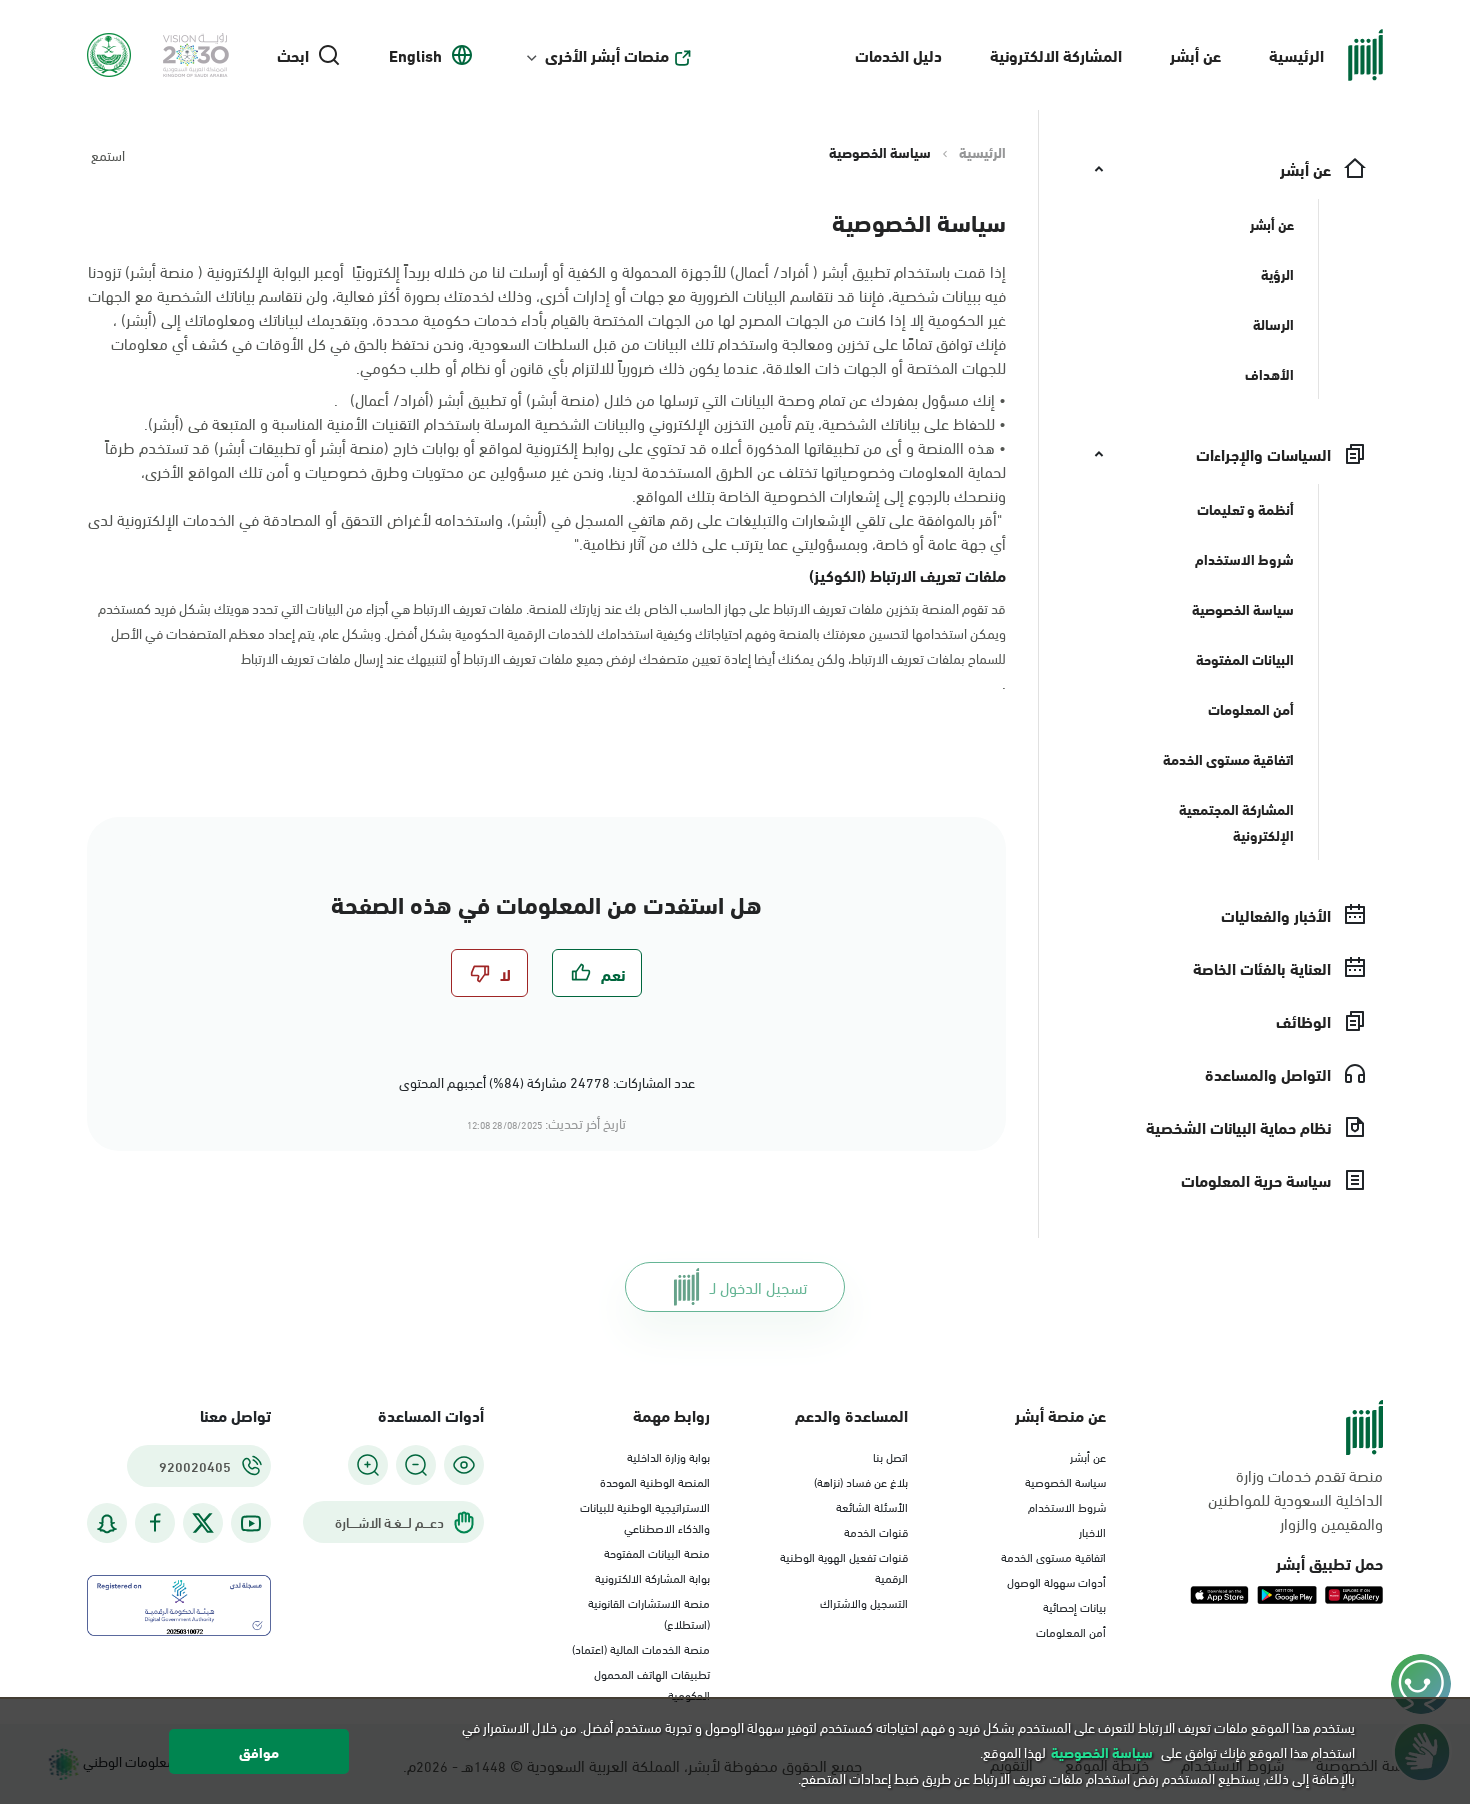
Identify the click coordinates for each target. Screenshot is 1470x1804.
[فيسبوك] (155, 1523)
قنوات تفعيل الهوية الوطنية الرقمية (844, 1566)
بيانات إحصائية (1074, 1606)
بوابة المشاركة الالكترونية (652, 1577)
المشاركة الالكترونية (1056, 54)
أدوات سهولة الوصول (1056, 1581)
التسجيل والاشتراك (864, 1602)
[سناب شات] (107, 1523)
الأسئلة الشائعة (872, 1506)
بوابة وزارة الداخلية (668, 1456)
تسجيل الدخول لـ (758, 1286)
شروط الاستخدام (1067, 1506)
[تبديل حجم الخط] (416, 1465)
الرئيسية (1296, 54)
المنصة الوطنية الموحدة (655, 1481)
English (415, 55)
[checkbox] (597, 973)
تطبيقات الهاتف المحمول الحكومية (652, 1683)
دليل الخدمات (898, 54)
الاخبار (1092, 1531)
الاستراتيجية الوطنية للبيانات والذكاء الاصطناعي (645, 1516)
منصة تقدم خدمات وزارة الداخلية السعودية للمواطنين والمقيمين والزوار (1295, 1499)
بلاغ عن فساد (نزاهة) (861, 1481)
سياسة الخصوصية (1065, 1481)
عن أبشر (1195, 54)
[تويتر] (203, 1523)
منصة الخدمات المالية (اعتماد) (641, 1648)
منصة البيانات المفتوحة (657, 1552)
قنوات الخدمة (876, 1531)
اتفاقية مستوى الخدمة (1053, 1556)
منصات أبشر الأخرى (607, 55)
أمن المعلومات (1071, 1631)
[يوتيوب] (251, 1523)
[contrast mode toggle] (464, 1465)
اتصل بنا (890, 1456)
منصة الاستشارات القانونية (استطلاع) (649, 1612)
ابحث (293, 55)
